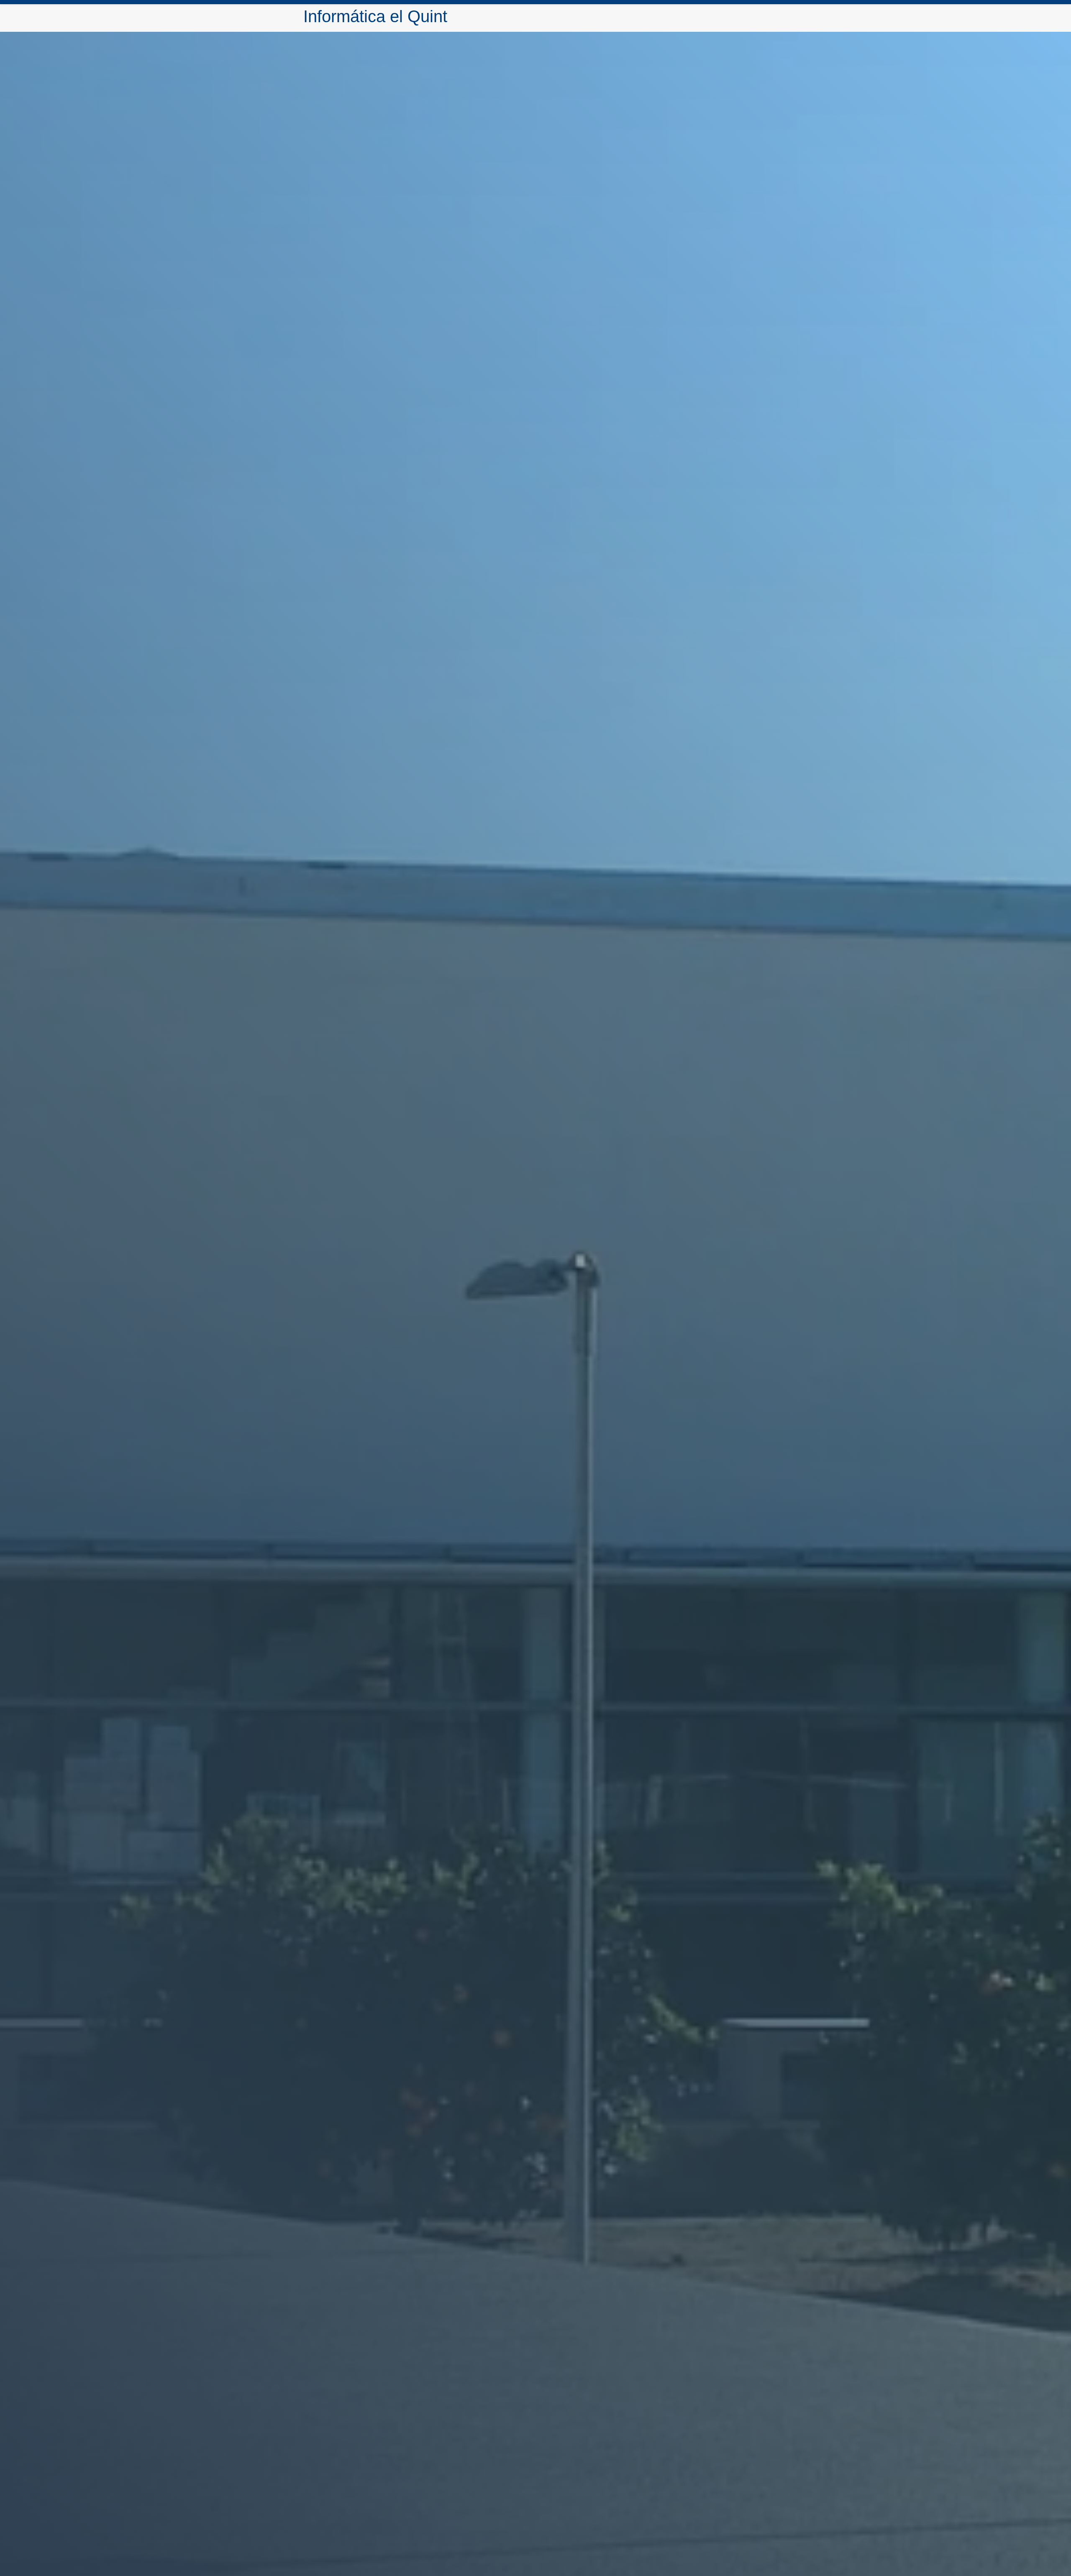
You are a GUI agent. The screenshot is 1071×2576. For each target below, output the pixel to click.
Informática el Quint (375, 16)
